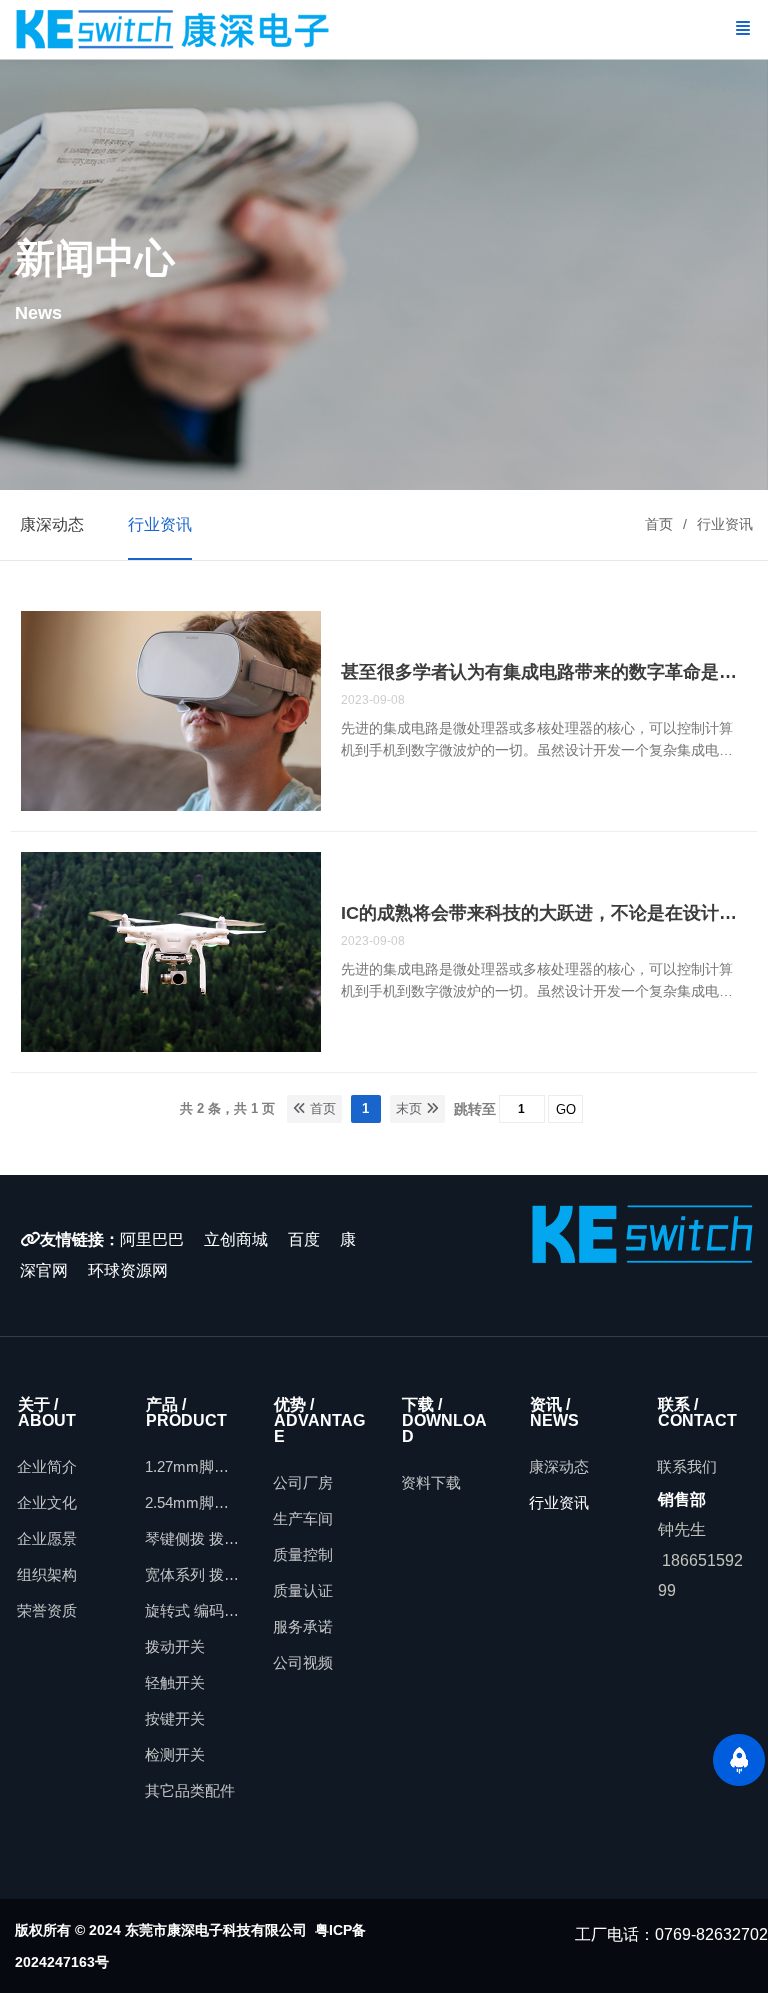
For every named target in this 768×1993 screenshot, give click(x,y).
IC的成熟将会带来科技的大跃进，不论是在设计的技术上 (543, 913)
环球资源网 (128, 1270)
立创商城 (236, 1239)
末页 (411, 1108)
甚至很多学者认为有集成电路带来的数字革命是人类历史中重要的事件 (543, 672)
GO (566, 1109)
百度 (304, 1239)
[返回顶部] (739, 1760)
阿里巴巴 (152, 1239)
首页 (659, 524)
